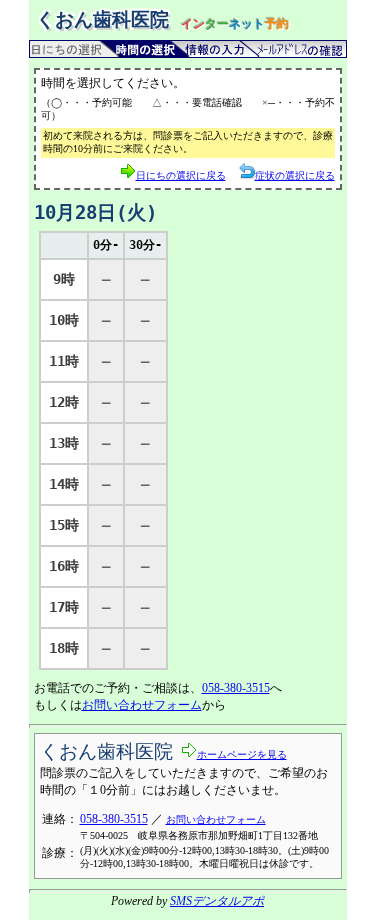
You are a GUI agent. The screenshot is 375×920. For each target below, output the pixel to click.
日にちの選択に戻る (181, 175)
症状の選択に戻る (295, 175)
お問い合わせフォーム (142, 705)
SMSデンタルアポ (217, 901)
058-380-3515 (236, 688)
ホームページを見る (242, 754)
